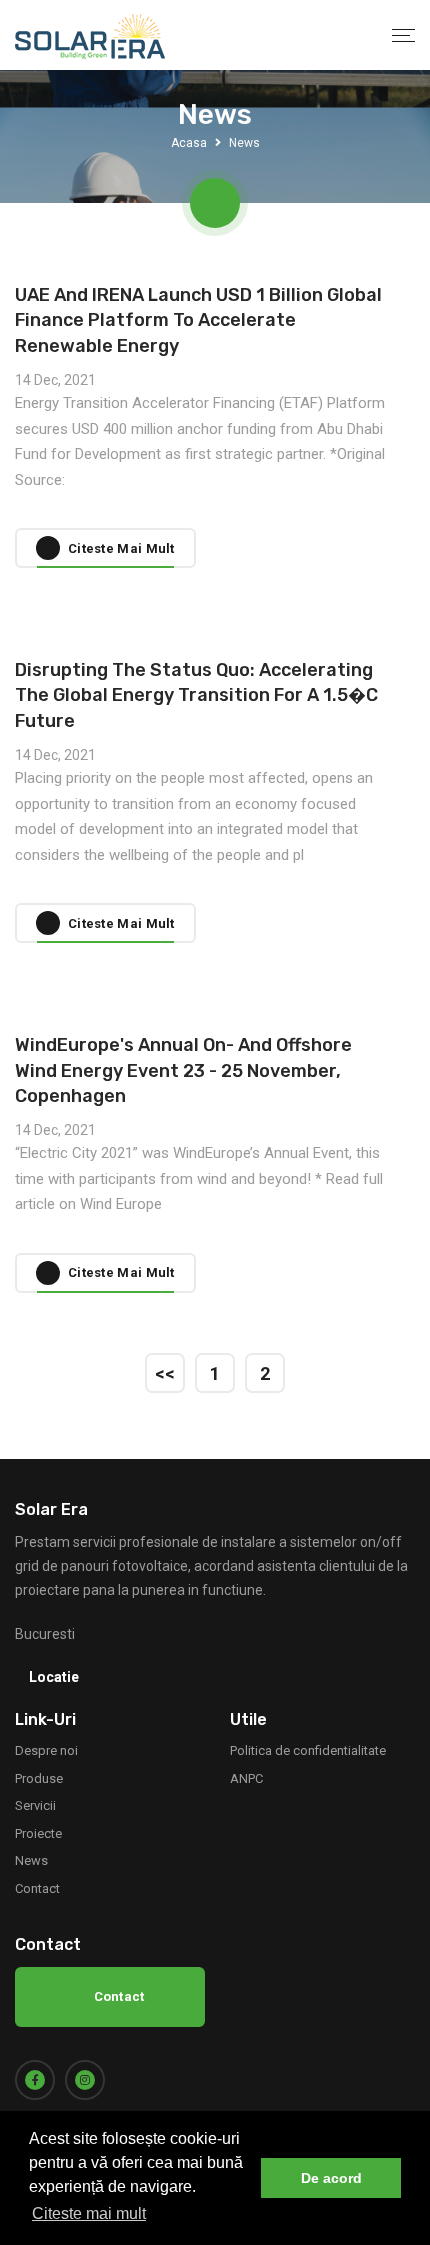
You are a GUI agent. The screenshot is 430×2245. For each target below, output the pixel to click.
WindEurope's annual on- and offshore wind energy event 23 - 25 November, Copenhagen (183, 1070)
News (31, 1860)
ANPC (246, 1778)
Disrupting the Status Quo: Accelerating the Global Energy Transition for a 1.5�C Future (196, 695)
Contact (37, 1888)
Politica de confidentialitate (308, 1750)
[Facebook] (35, 2080)
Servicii (35, 1805)
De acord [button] (331, 2178)
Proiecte (38, 1833)
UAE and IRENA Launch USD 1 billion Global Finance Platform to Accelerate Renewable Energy (198, 320)
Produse (39, 1778)
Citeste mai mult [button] (89, 2213)
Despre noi (46, 1750)
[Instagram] (85, 2080)
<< (165, 1373)
